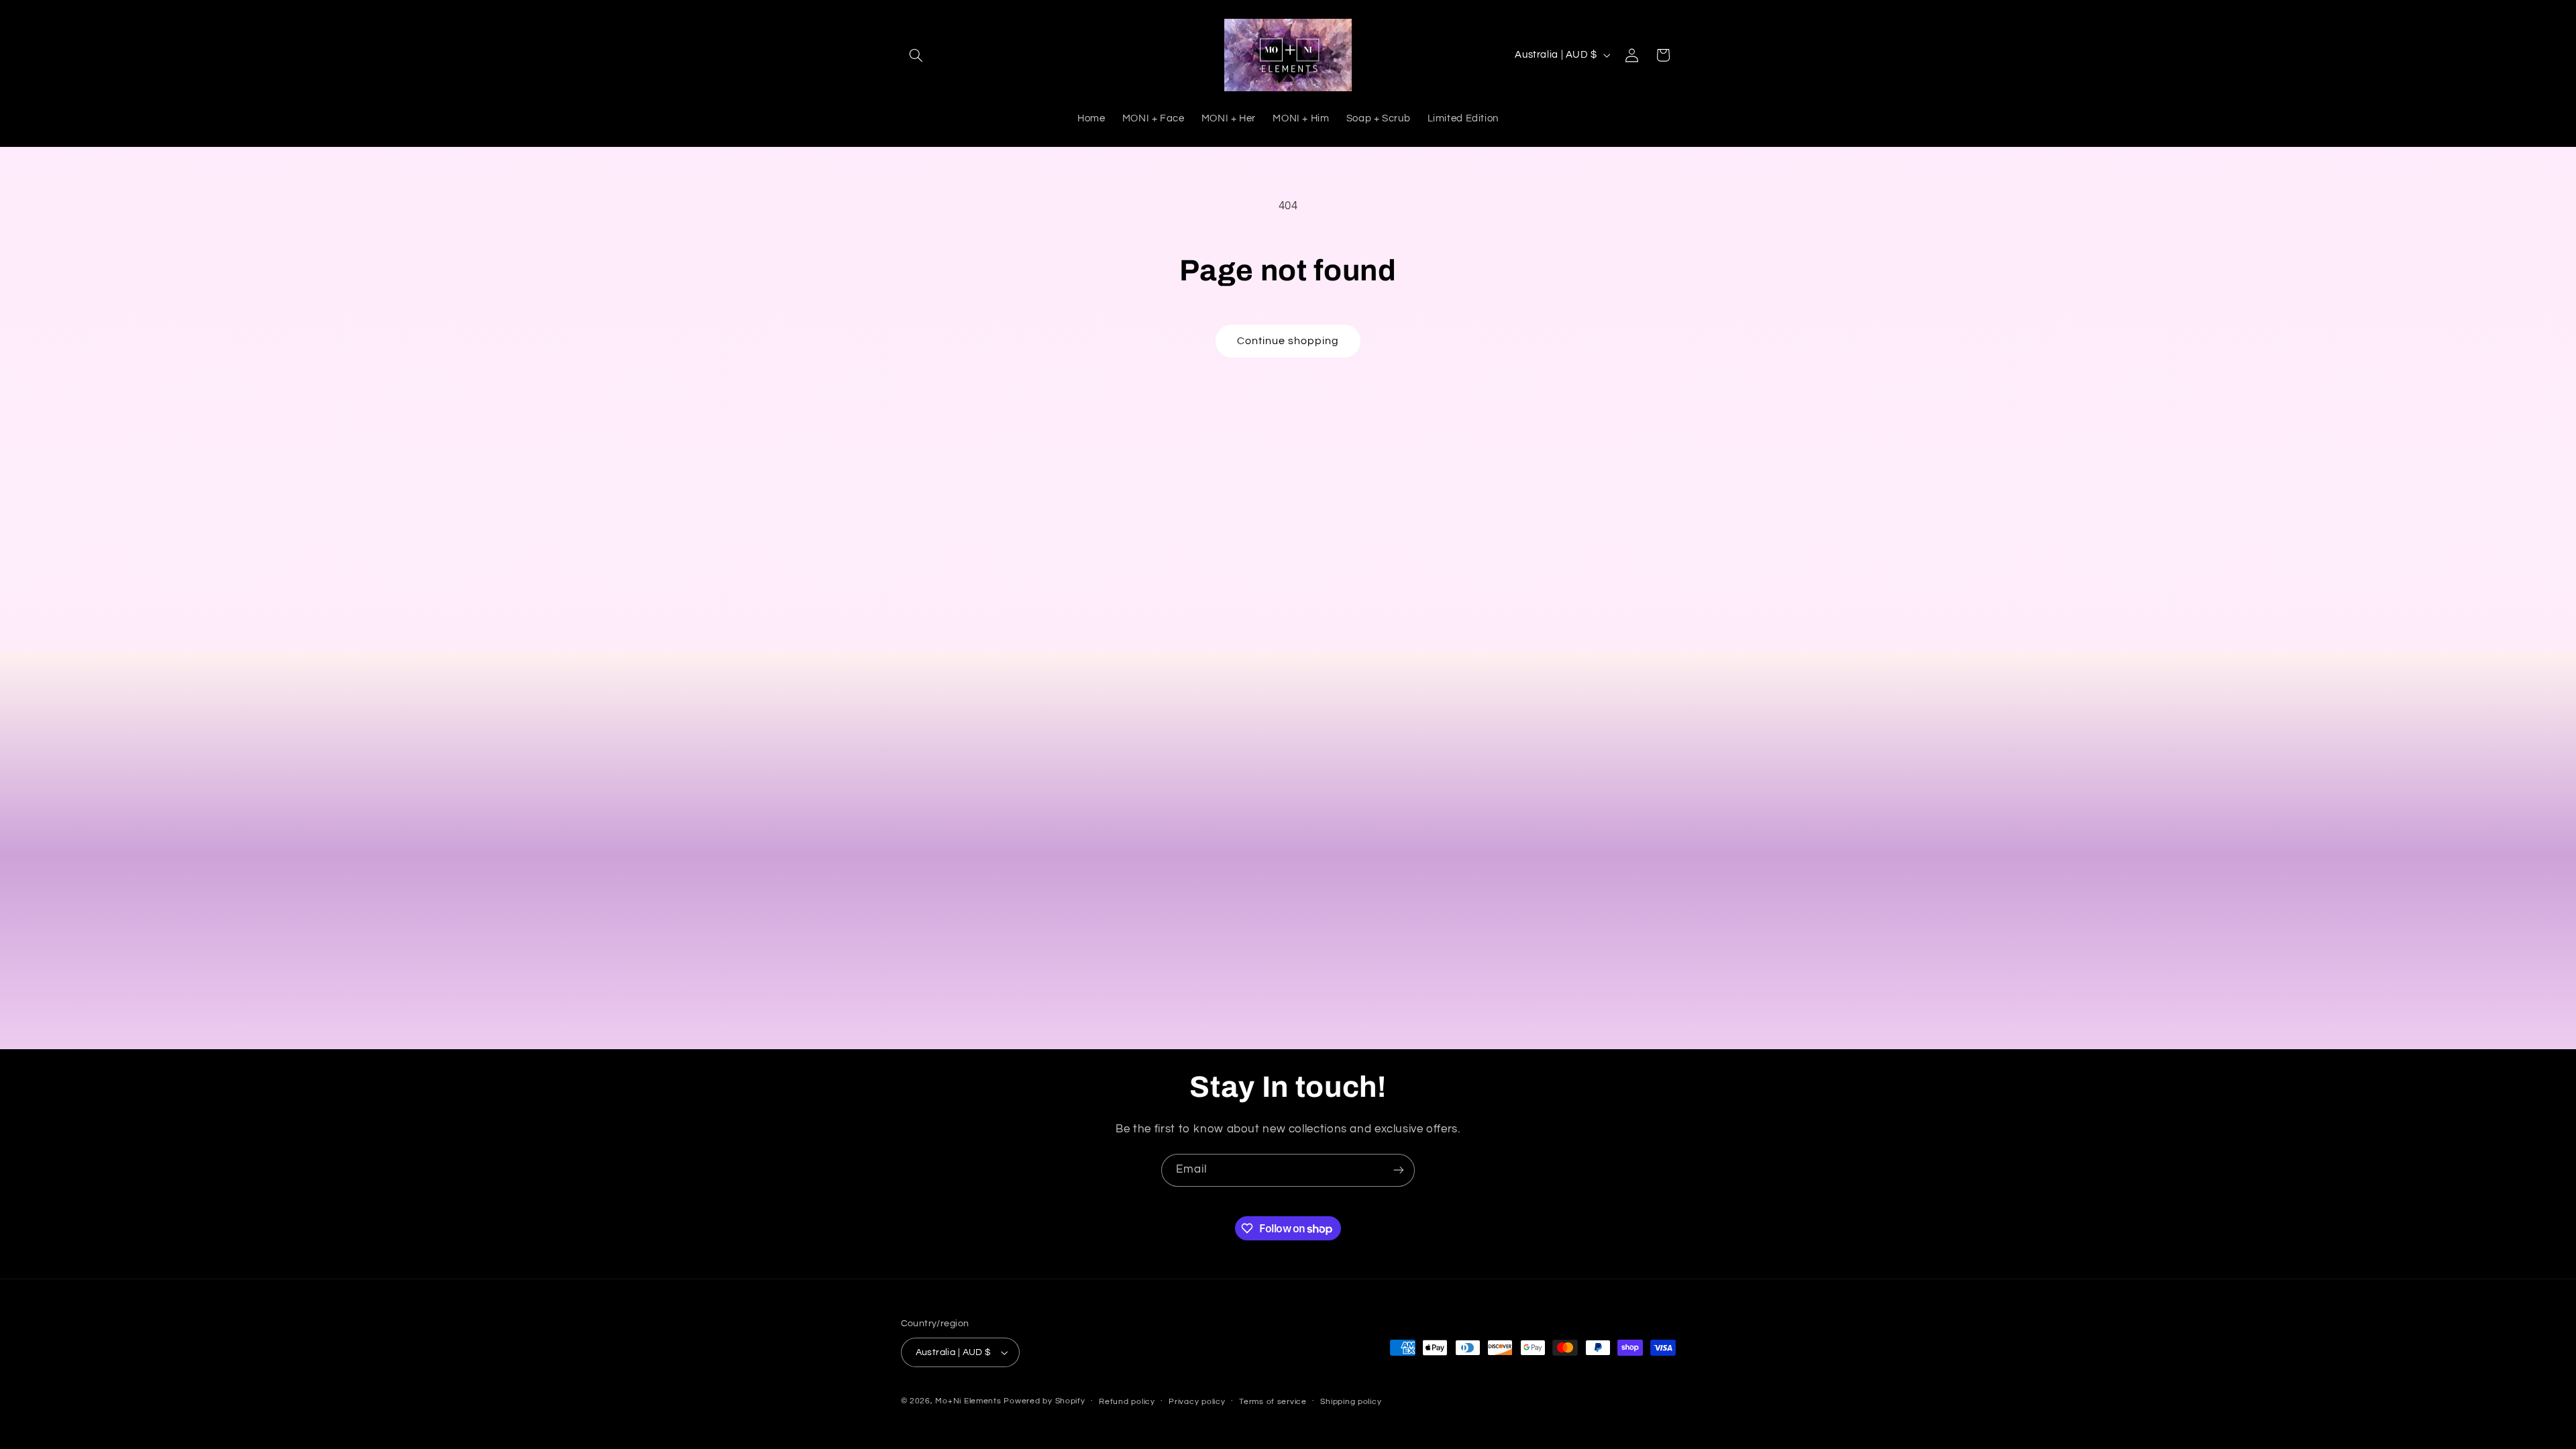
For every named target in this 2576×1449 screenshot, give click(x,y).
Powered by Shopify (1044, 1401)
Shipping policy (1351, 1402)
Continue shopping (1288, 341)
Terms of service (1273, 1402)
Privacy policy (1197, 1402)
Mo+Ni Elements (969, 1401)
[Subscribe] (1399, 1170)
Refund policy (1127, 1402)
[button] (916, 55)
